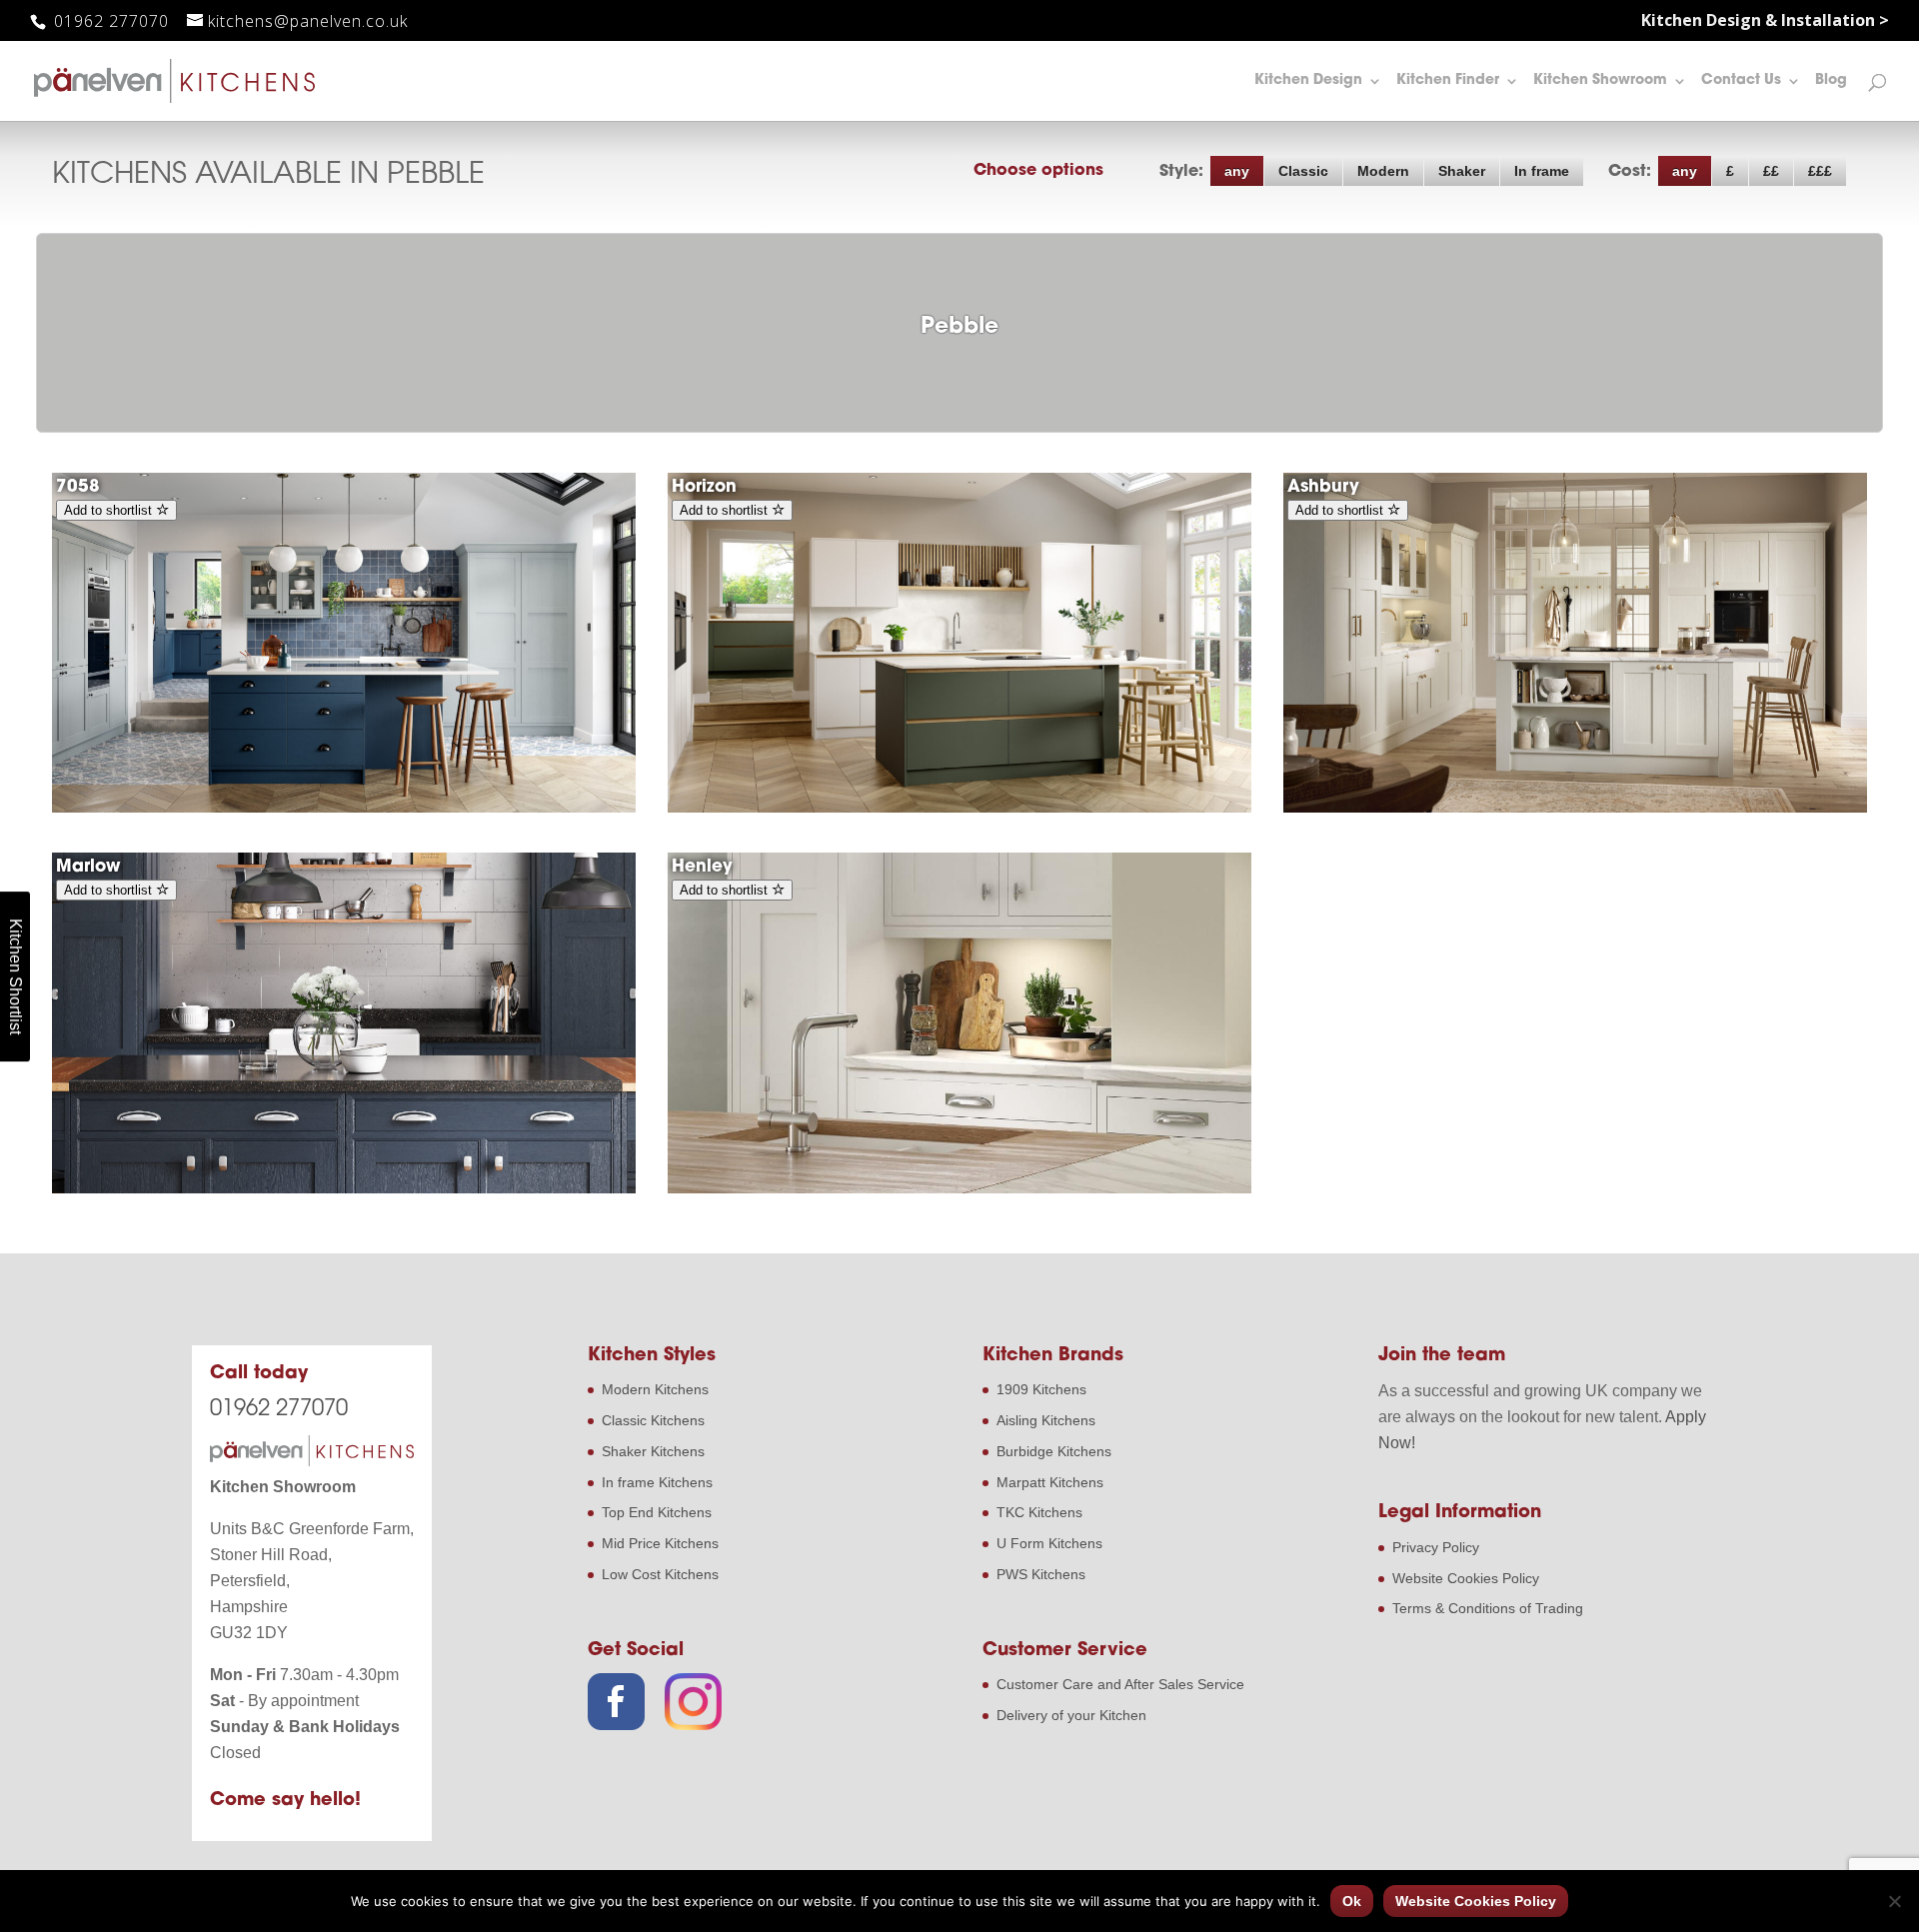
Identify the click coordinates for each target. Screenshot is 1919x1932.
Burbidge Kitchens (1054, 1451)
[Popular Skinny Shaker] (344, 808)
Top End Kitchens (657, 1512)
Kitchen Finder (1448, 81)
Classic (1303, 171)
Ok (1352, 1901)
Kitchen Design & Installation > (1765, 21)
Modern (1383, 171)
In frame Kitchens (657, 1482)
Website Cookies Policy (1466, 1578)
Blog (1831, 81)
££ (1771, 171)
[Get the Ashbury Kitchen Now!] (1575, 808)
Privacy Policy (1436, 1547)
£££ (1820, 171)
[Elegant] (959, 1188)
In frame (1542, 171)
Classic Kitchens (653, 1420)
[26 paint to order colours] (959, 808)
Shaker (1462, 171)
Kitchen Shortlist (15, 976)
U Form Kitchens (1049, 1543)
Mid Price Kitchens (660, 1543)
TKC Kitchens (1039, 1512)
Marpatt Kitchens (1050, 1482)
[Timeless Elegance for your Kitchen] (344, 1188)
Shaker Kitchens (653, 1451)
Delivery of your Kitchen (1071, 1715)
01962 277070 (109, 21)
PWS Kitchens (1041, 1574)
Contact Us (1741, 81)
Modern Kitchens (655, 1389)
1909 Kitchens (1041, 1389)
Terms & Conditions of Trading (1488, 1608)
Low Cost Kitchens (660, 1574)
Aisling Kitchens (1046, 1420)
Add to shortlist (110, 510)
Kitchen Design (1308, 81)
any (1237, 171)
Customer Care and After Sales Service (1120, 1684)
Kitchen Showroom (1600, 81)
